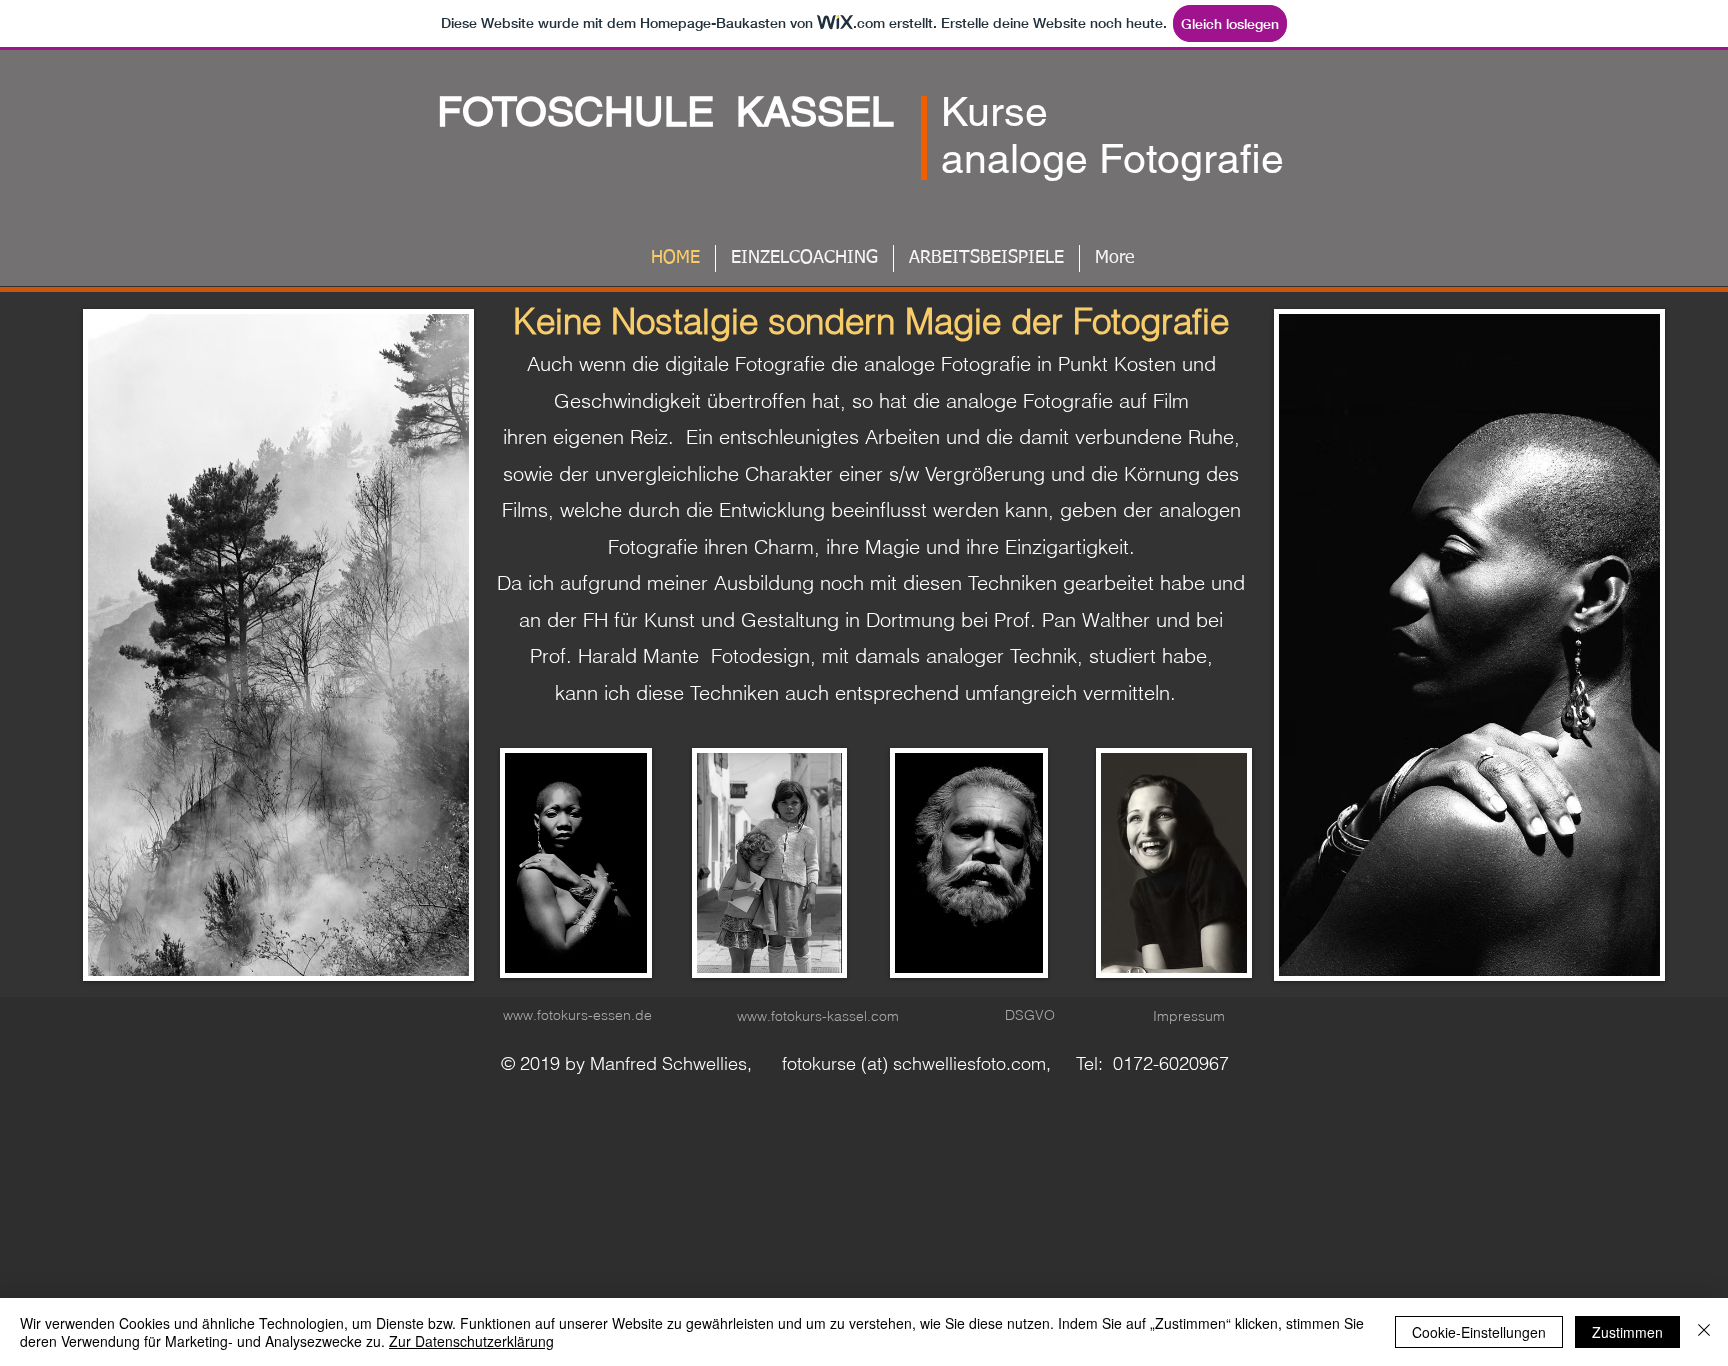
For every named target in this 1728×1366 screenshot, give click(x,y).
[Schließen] (1704, 1332)
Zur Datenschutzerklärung (471, 1341)
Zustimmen (1627, 1332)
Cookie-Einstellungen (1479, 1332)
